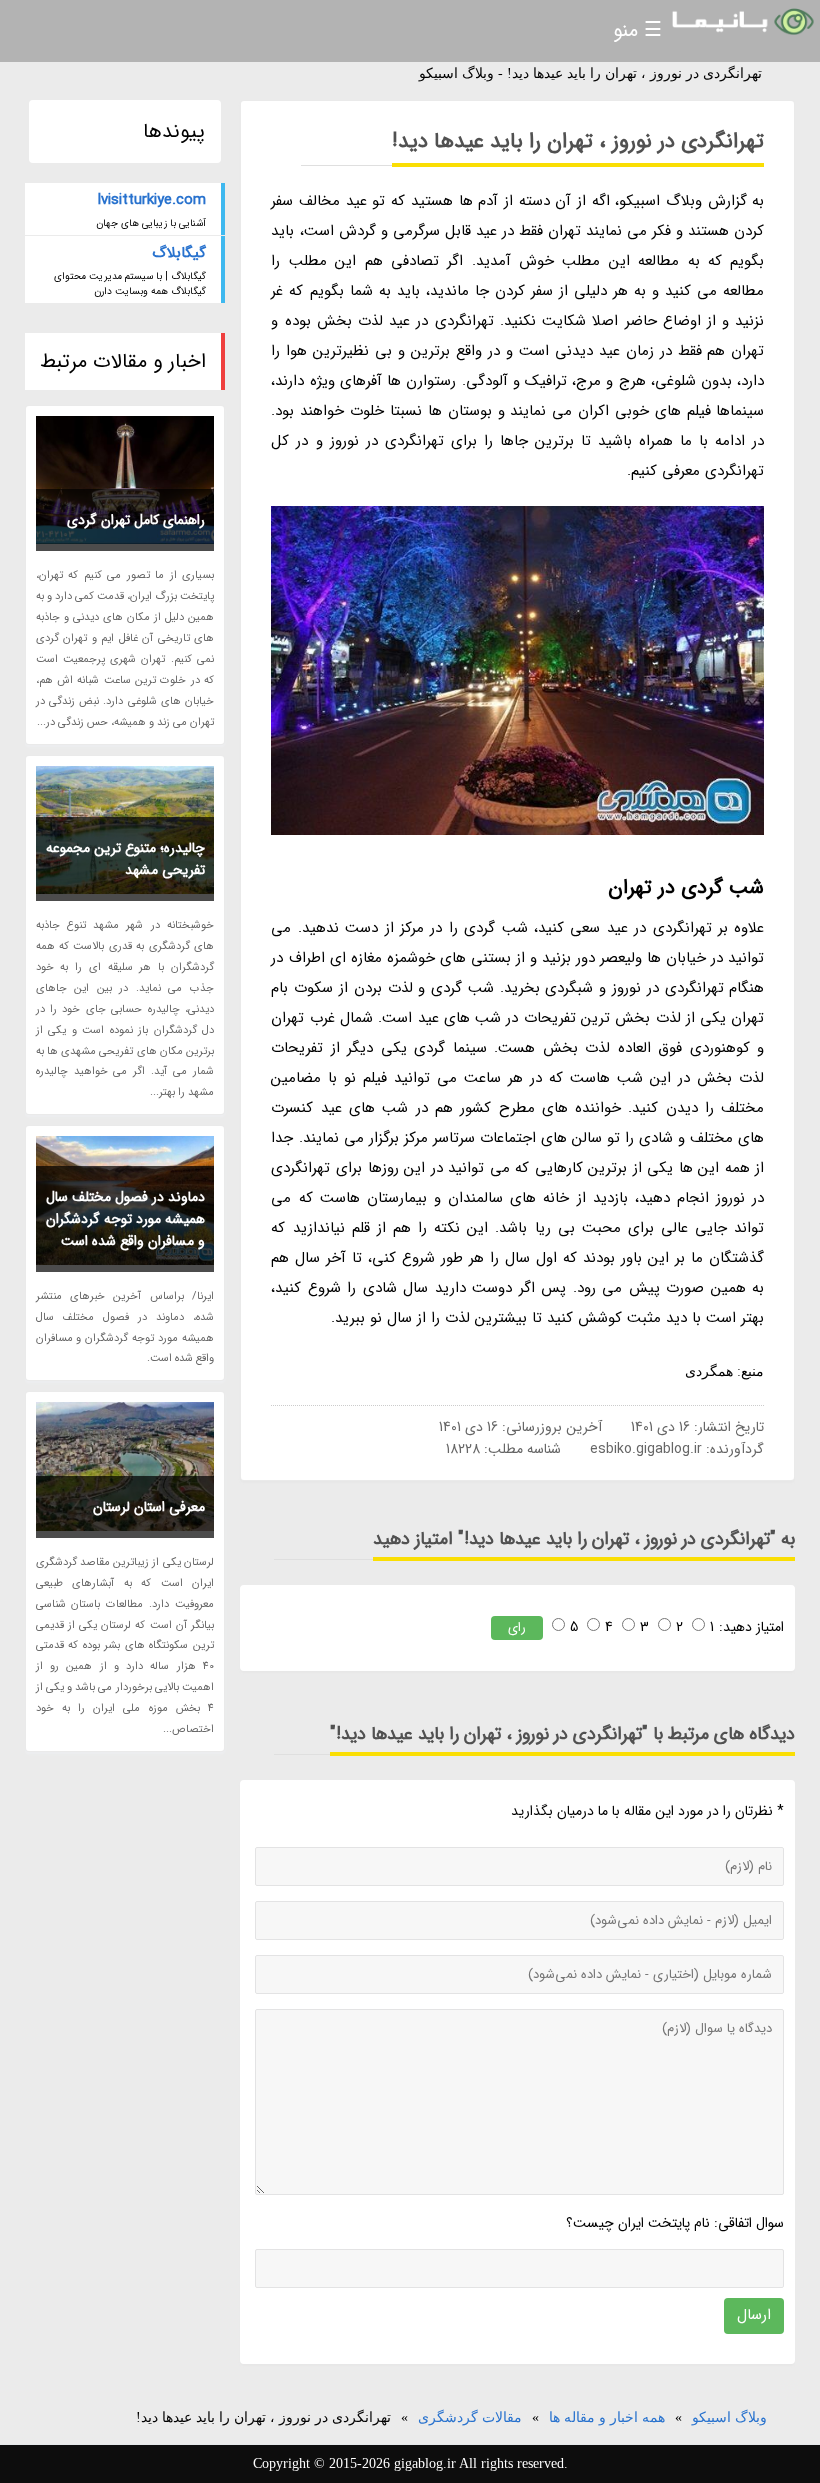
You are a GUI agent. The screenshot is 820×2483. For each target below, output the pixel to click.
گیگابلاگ (179, 253)
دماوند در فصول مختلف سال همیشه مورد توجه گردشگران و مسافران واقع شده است (125, 1219)
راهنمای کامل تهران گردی (136, 520)
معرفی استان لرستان (149, 1507)
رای (517, 1627)
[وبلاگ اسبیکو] (741, 22)
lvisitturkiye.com (152, 200)
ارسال (754, 2315)
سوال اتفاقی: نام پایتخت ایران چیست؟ (675, 2223)
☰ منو (637, 30)
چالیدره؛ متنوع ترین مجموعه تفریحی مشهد (125, 859)
